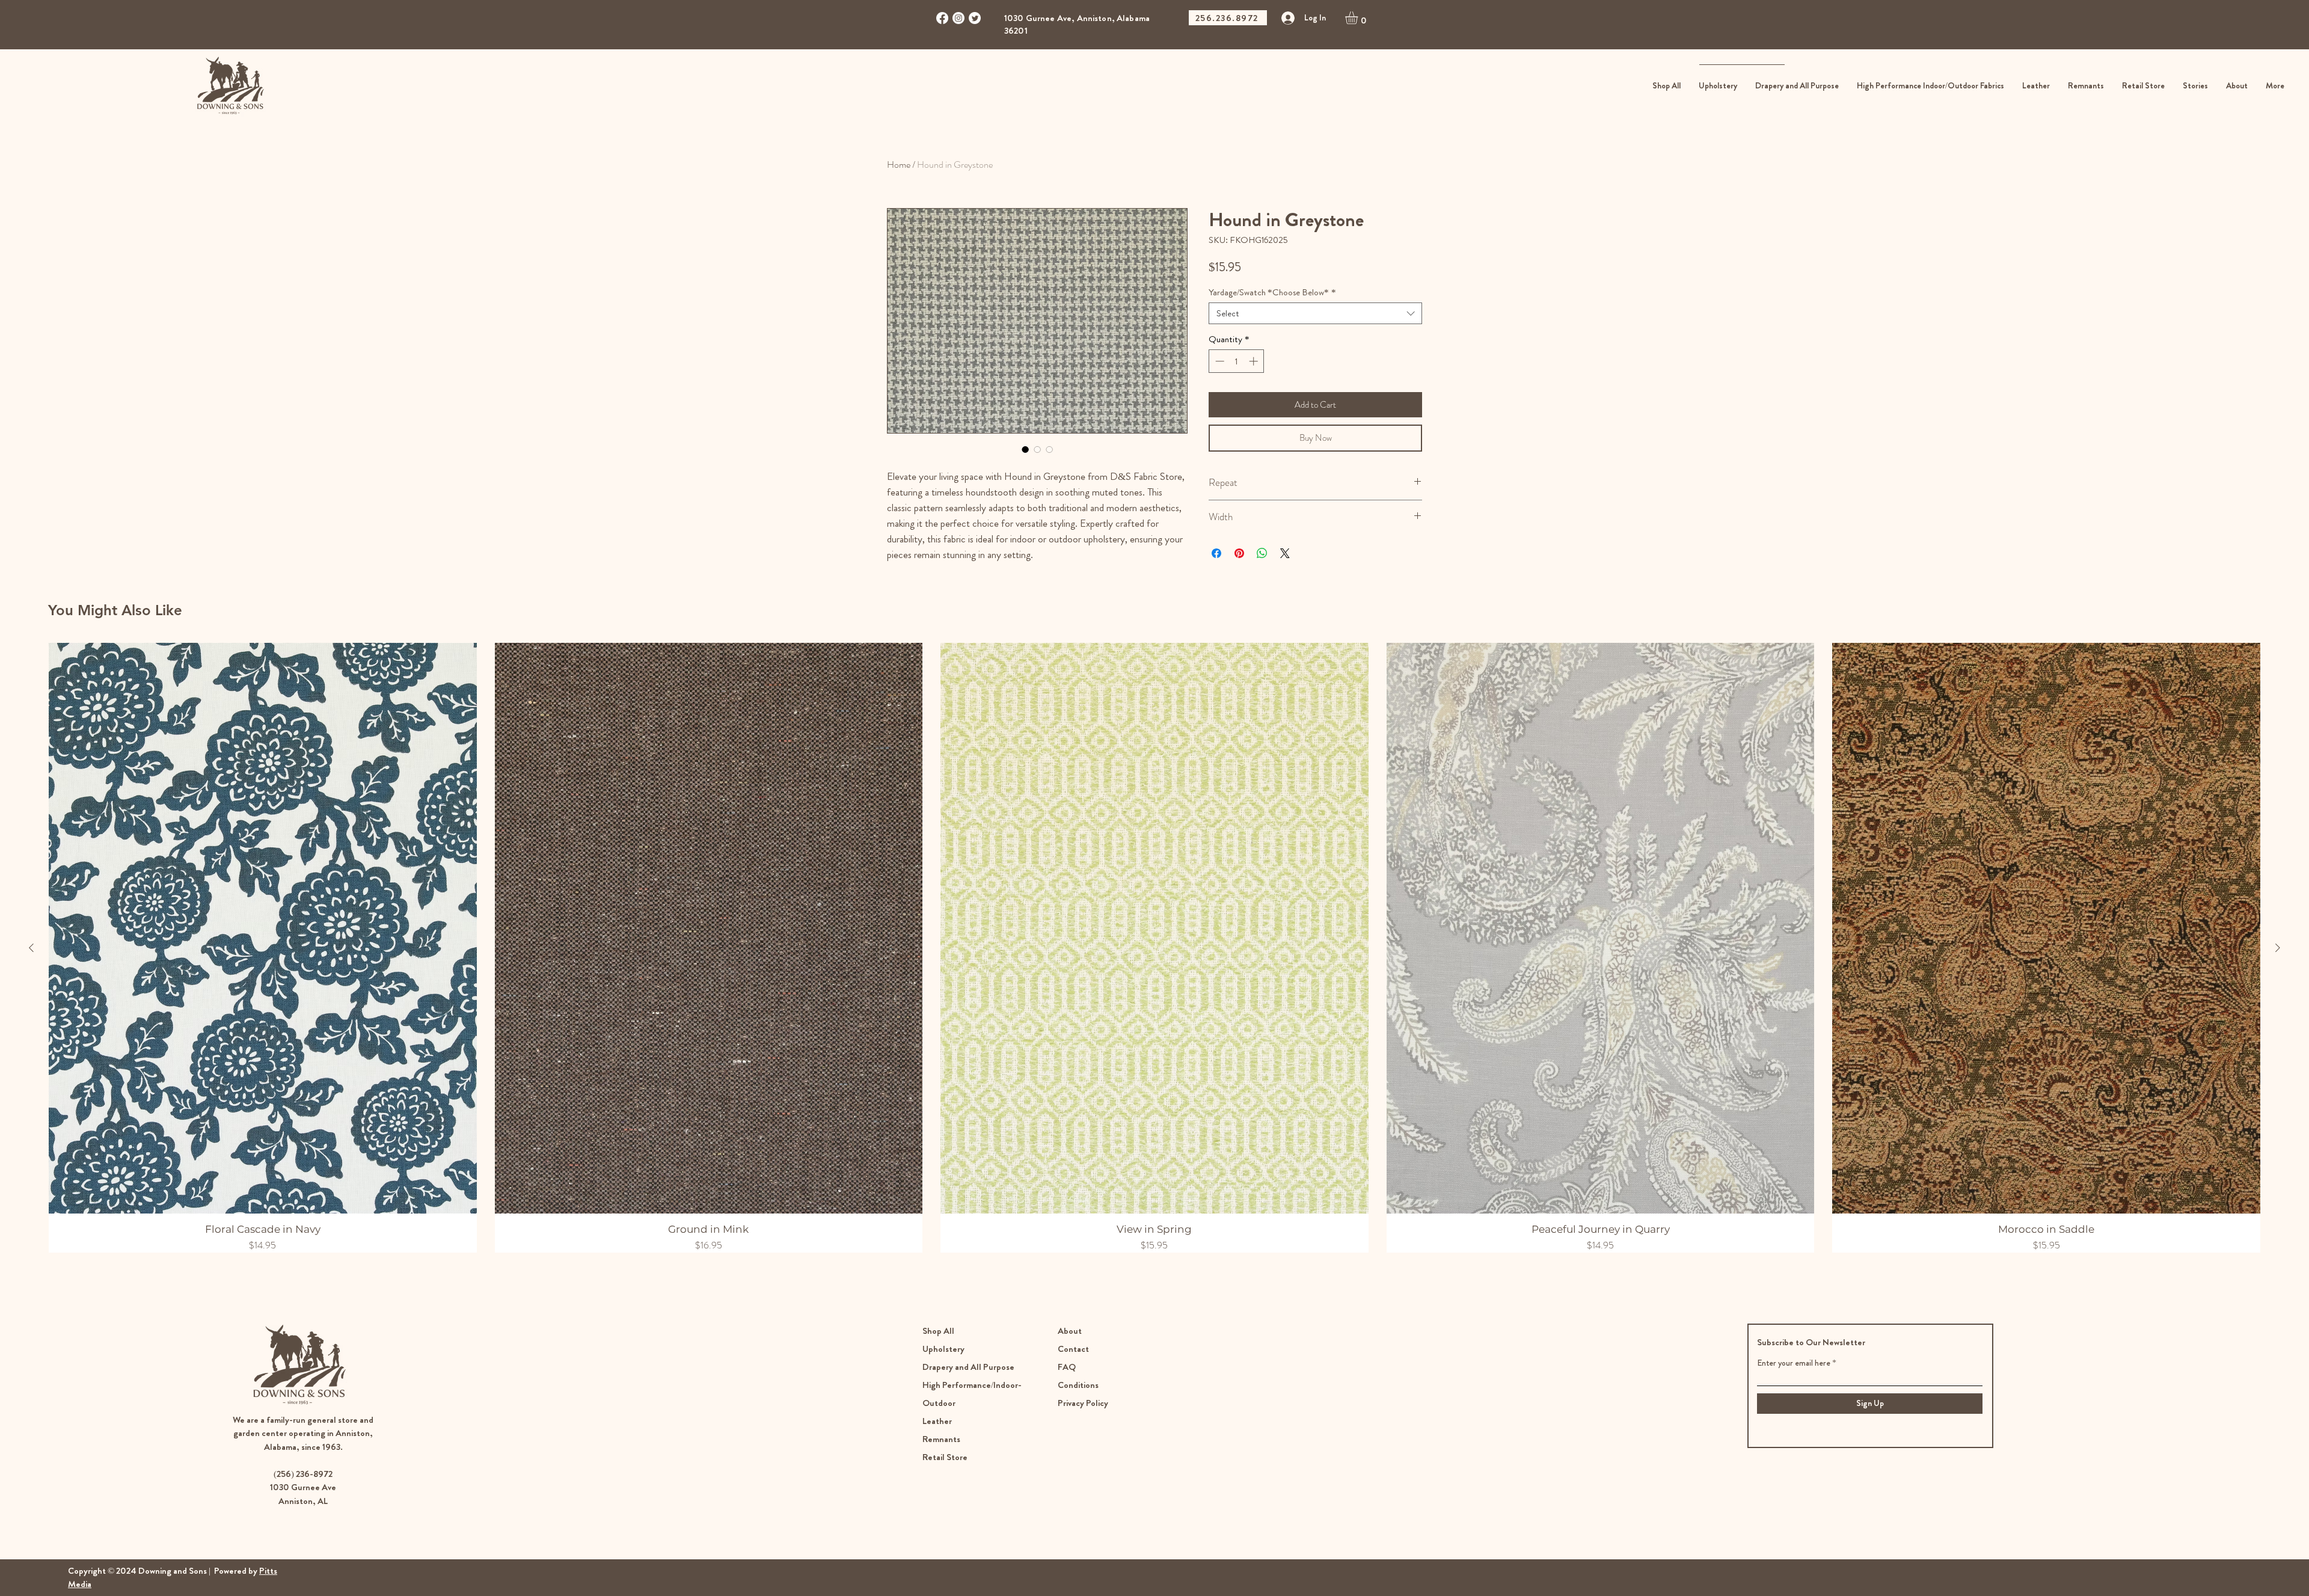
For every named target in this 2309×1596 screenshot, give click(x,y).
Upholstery (943, 1349)
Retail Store (946, 1457)
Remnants (941, 1439)
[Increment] (1255, 361)
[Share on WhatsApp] (1262, 553)
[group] (1154, 948)
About (1070, 1331)
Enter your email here (1794, 1363)
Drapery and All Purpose (968, 1367)
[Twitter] (975, 18)
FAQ (1067, 1367)
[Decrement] (1219, 361)
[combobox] (1315, 313)
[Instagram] (958, 18)
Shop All (938, 1331)
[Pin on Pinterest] (1239, 553)
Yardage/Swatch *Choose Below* (1272, 292)
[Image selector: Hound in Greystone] (1025, 449)
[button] (1359, 18)
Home (899, 164)
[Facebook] (942, 18)
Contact (1073, 1349)
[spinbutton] (1237, 361)
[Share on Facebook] (1216, 553)
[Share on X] (1285, 553)
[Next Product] (2278, 948)
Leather (937, 1421)
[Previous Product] (31, 948)
